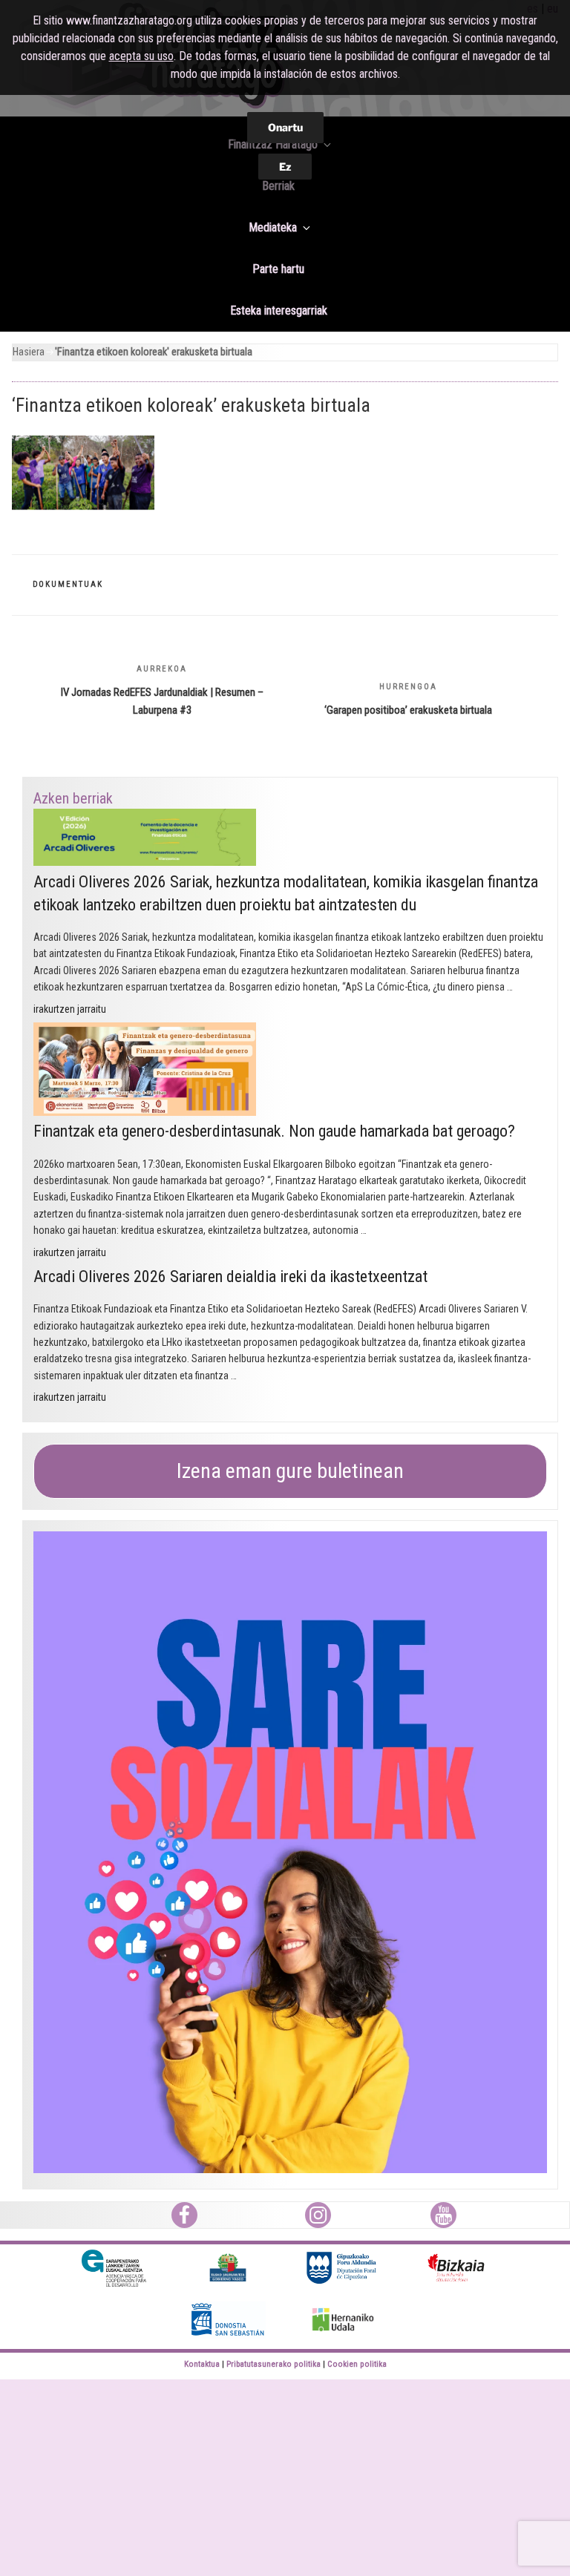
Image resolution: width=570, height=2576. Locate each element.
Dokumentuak (68, 584)
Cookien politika (357, 2364)
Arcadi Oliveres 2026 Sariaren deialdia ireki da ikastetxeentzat (230, 1276)
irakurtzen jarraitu (70, 1009)
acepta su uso (141, 56)
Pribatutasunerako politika (273, 2364)
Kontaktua (202, 2364)
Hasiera (29, 352)
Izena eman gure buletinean (290, 1471)
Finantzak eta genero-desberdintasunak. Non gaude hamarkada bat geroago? (274, 1131)
